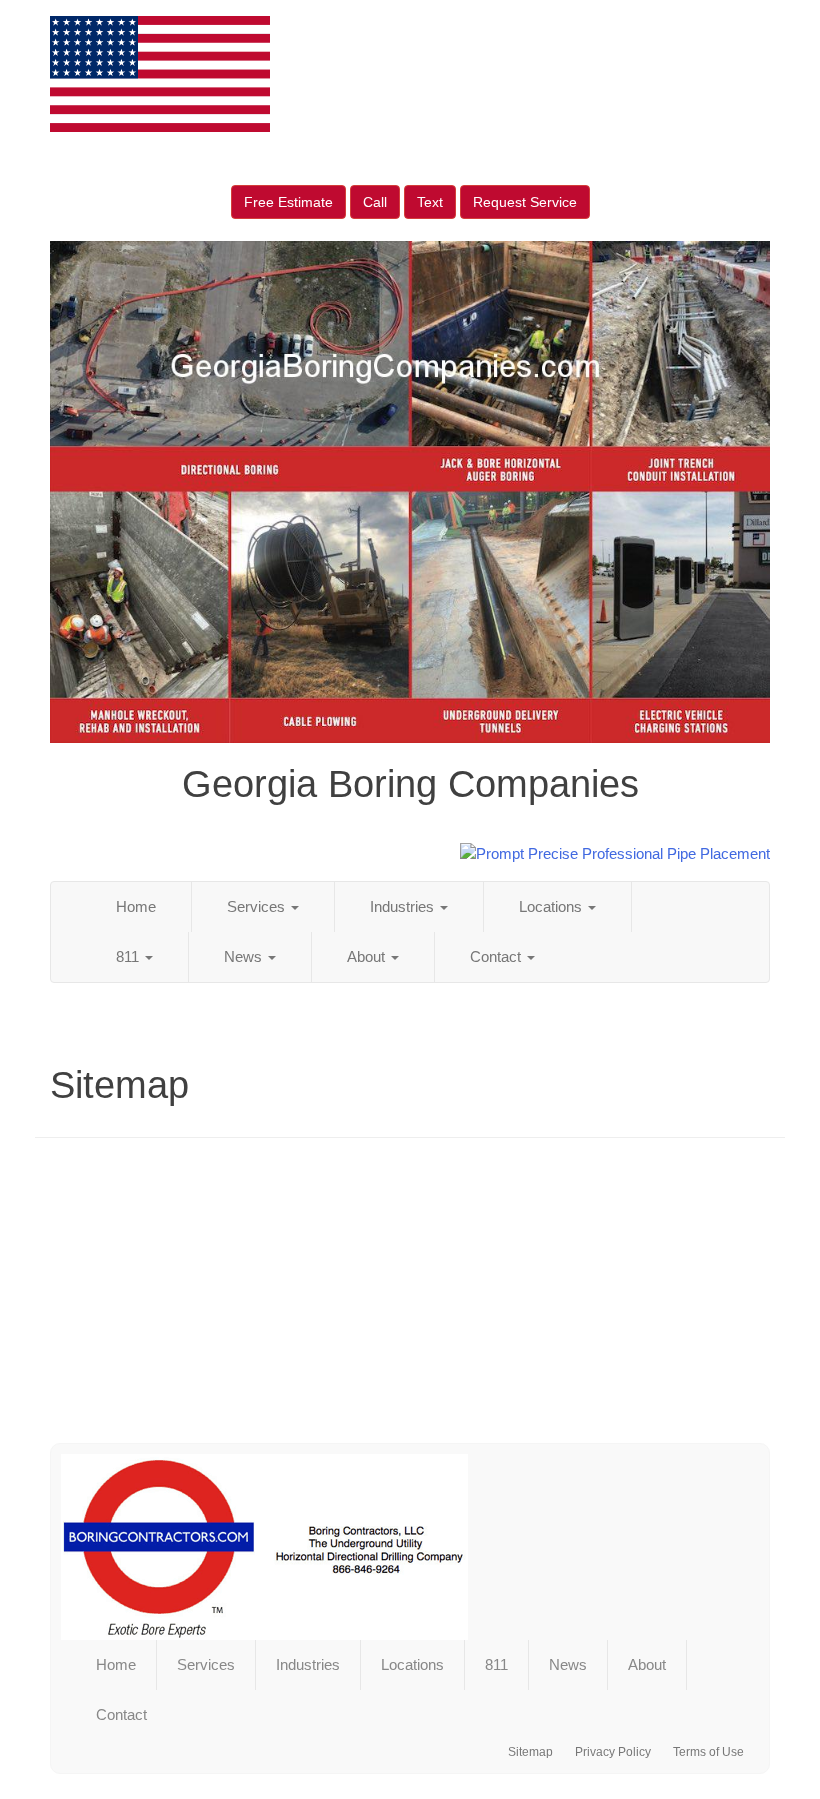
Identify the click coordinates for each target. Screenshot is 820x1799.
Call (375, 202)
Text (430, 202)
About (368, 956)
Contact (497, 956)
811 (129, 956)
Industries (404, 906)
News (245, 956)
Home (136, 906)
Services (258, 906)
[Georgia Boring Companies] (410, 1547)
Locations (552, 906)
